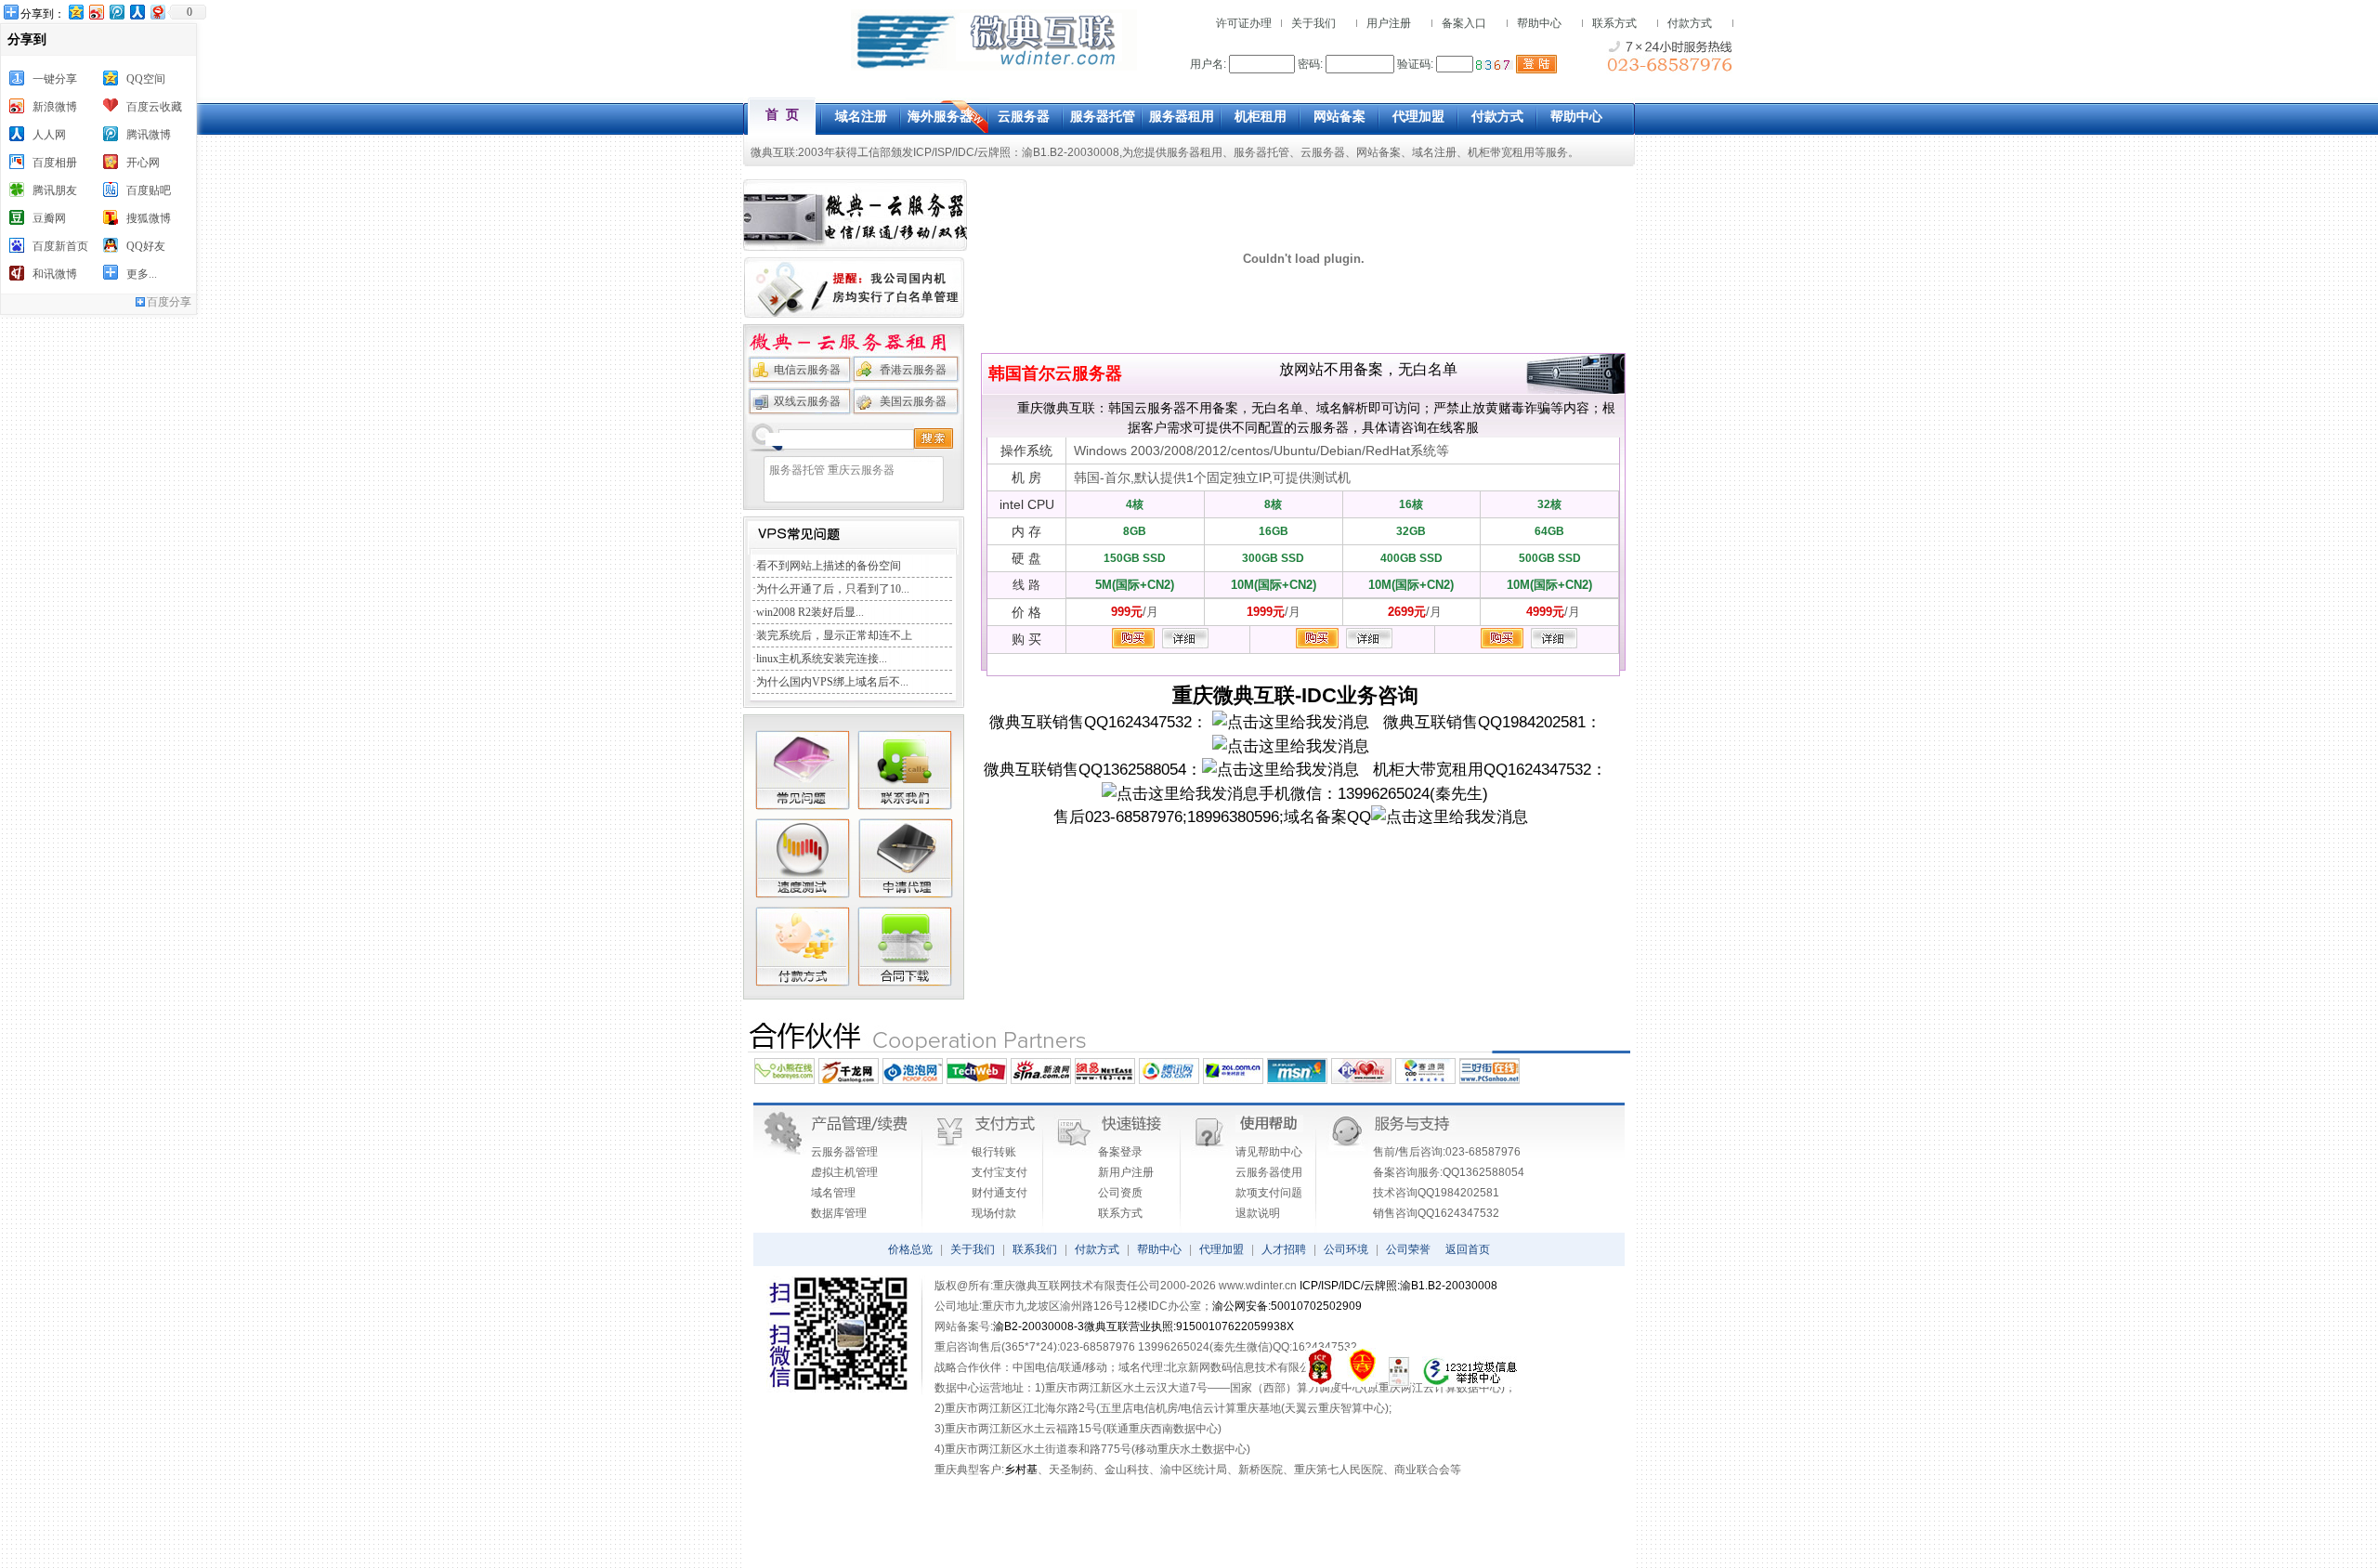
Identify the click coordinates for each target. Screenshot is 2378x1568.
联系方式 (1614, 23)
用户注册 (1389, 23)
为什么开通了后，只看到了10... (833, 589)
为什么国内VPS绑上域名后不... (832, 682)
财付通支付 (1000, 1193)
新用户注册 (1126, 1172)
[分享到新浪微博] (96, 12)
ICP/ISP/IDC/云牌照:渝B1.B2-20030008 (1398, 1286)
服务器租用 (1195, 152)
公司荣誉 (1408, 1249)
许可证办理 (1244, 23)
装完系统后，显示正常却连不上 (834, 635)
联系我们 (1035, 1249)
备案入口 (1464, 23)
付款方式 (1690, 23)
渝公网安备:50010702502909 (1287, 1306)
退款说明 (1258, 1213)
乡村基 (1021, 1470)
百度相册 (55, 163)
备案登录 (1120, 1152)
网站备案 (1378, 152)
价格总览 (910, 1249)
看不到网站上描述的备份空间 (829, 566)
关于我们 (1313, 23)
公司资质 (1120, 1193)
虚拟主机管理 (844, 1172)
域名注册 (1434, 152)
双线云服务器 (807, 401)
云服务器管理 (844, 1152)
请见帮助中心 (1269, 1152)
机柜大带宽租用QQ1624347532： (1483, 770)
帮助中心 (1539, 23)
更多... (142, 274)
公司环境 (1346, 1249)
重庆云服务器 (861, 470)
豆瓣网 (49, 218)
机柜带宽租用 (1501, 152)
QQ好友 (146, 246)
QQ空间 (146, 79)
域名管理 (833, 1193)
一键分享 (55, 79)
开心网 (143, 163)
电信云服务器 (807, 370)
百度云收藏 (154, 107)
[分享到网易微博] (157, 12)
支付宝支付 (1000, 1172)
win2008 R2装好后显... (810, 612)
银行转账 (994, 1152)
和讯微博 (55, 274)
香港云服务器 (913, 370)
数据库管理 (839, 1213)
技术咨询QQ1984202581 (1436, 1193)
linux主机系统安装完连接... (822, 659)
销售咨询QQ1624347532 (1436, 1213)
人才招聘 (1284, 1249)
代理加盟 (1222, 1249)
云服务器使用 (1269, 1172)
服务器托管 (1261, 152)
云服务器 (1323, 152)
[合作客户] (1189, 1051)
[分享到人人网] (137, 12)
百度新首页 (60, 246)
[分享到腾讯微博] (116, 12)
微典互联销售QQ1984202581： (1485, 722)
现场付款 (994, 1213)
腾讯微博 (149, 135)
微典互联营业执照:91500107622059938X (1189, 1326)
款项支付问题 (1269, 1193)
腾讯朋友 (55, 190)
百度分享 (169, 302)
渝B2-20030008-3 (1039, 1326)
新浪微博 (55, 107)
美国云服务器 (913, 401)
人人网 (49, 135)
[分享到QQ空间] (75, 12)
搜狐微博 (149, 218)
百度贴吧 (149, 190)
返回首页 (1468, 1249)
